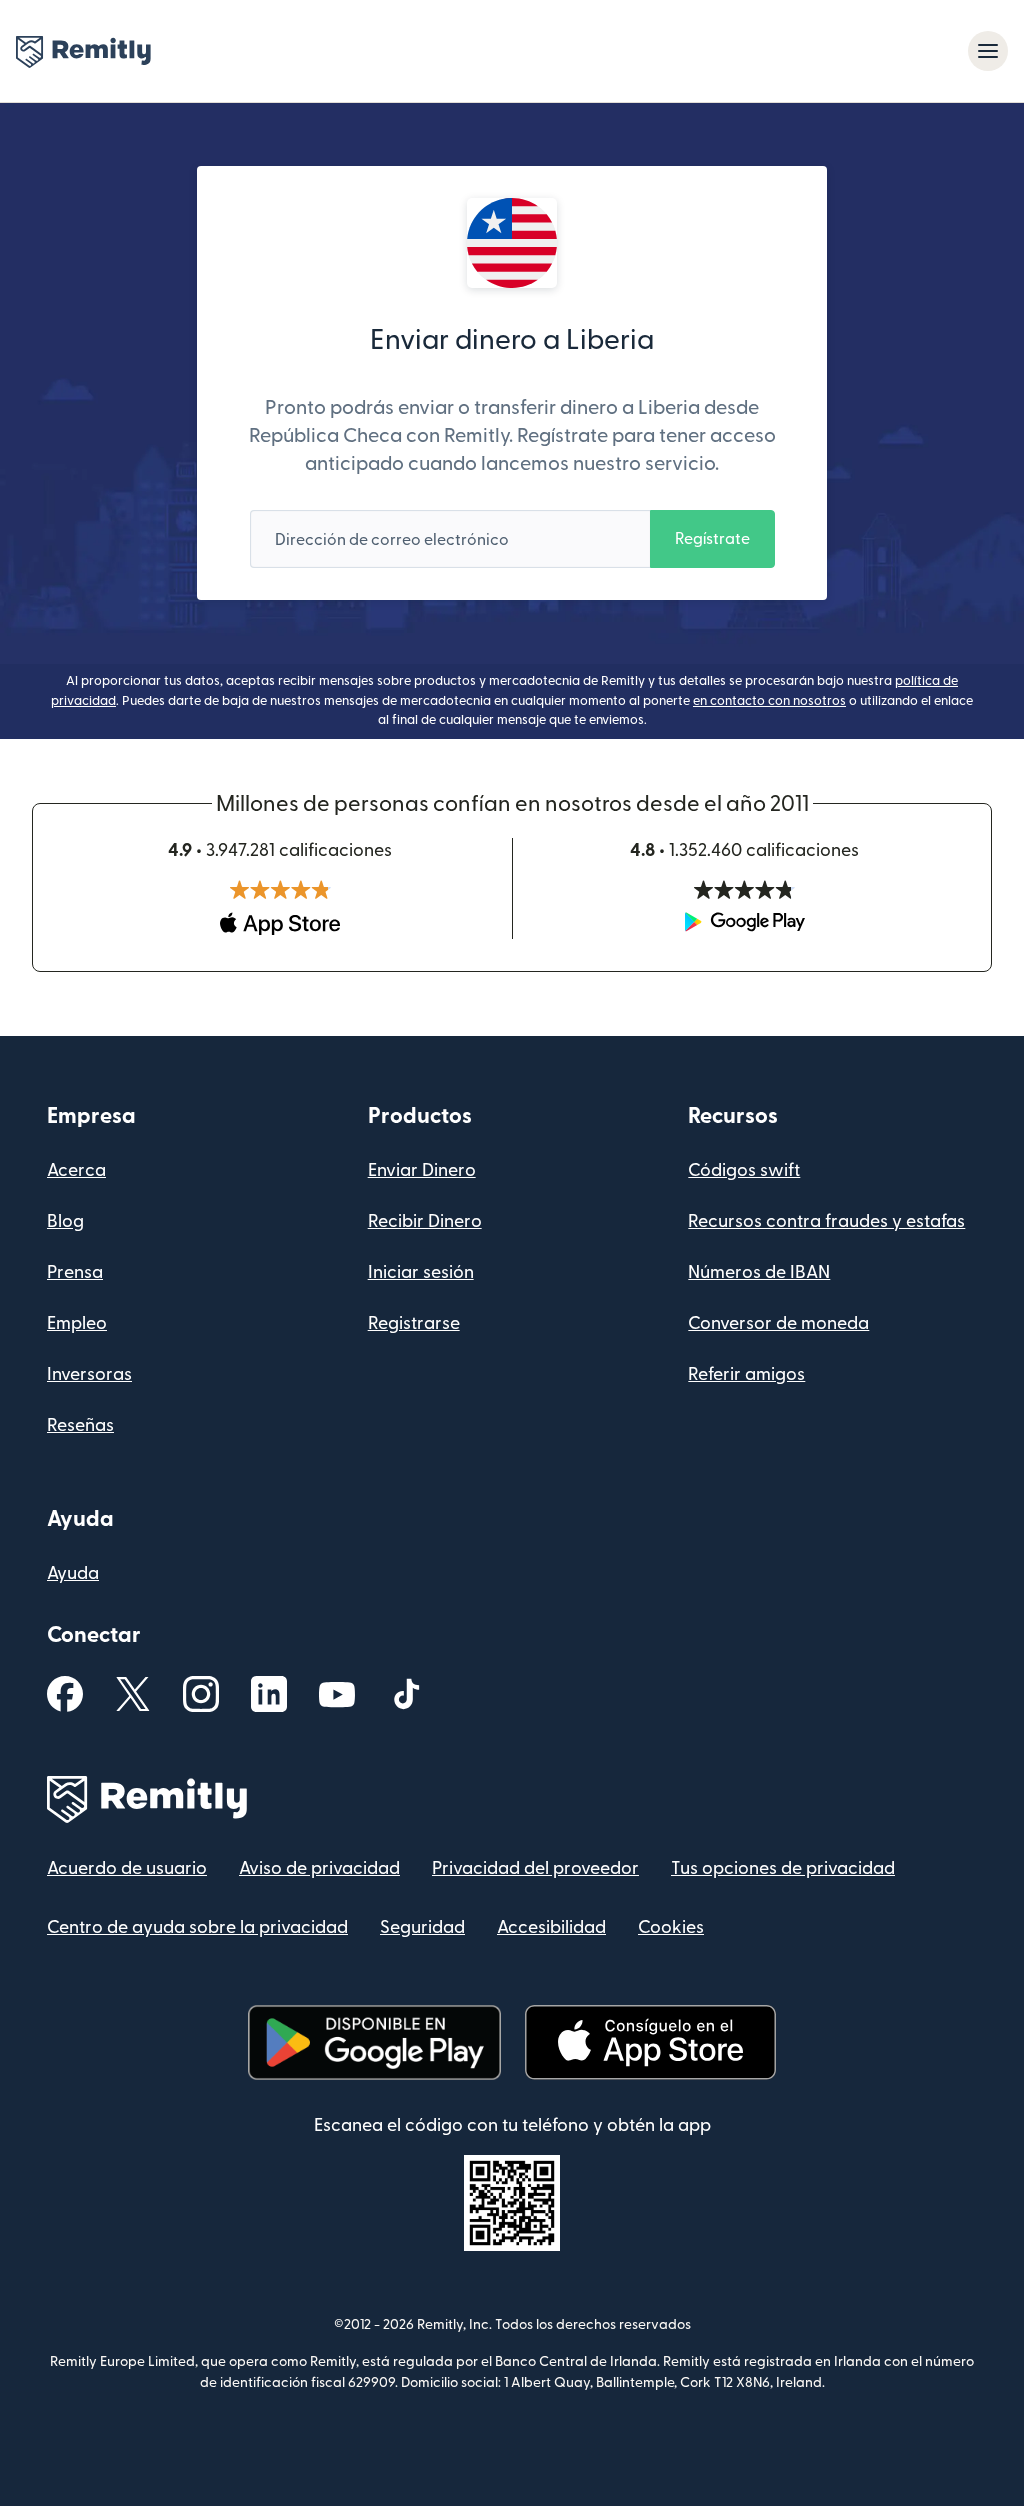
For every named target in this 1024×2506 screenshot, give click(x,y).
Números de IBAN (759, 1272)
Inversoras (89, 1374)
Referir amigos (746, 1374)
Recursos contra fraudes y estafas (826, 1221)
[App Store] (650, 2042)
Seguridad (422, 1927)
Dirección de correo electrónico (392, 540)
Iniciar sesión (421, 1272)
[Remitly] (83, 52)
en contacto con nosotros (769, 701)
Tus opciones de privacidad (783, 1868)
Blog (65, 1221)
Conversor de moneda (778, 1323)
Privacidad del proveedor (535, 1868)
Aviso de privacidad (319, 1868)
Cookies (671, 1927)
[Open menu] (988, 51)
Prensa (75, 1272)
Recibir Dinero (425, 1221)
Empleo (77, 1323)
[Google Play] (374, 2042)
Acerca (76, 1170)
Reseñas (80, 1425)
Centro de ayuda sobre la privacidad (197, 1927)
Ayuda (73, 1573)
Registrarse (414, 1323)
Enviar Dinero (422, 1170)
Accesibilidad (551, 1927)
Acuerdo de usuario (127, 1868)
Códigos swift (744, 1170)
